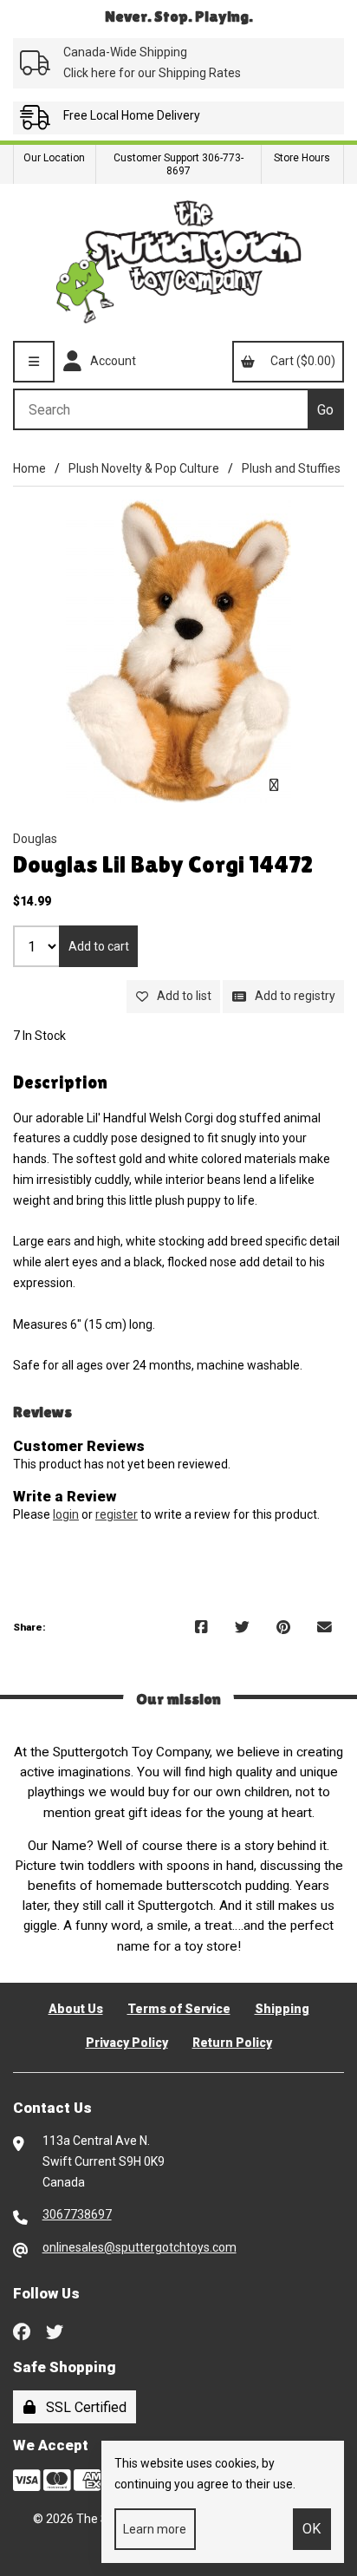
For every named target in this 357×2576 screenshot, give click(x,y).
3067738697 (77, 2214)
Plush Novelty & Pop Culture (144, 468)
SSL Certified (83, 2407)
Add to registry (292, 996)
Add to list (182, 996)
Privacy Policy (127, 2043)
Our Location (54, 158)
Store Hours (302, 158)
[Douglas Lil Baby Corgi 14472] (178, 651)
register (117, 1514)
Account (110, 361)
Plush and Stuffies (291, 468)
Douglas (35, 839)
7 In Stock (39, 1036)
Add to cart (99, 946)
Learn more (155, 2529)
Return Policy (232, 2043)
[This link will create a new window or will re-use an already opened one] (201, 1628)
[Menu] (34, 362)
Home (29, 468)
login (66, 1514)
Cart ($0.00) (300, 361)
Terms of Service (179, 2009)
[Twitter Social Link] (55, 2331)
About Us (76, 2009)
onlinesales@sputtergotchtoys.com (140, 2247)
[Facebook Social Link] (22, 2331)
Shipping (282, 2009)
